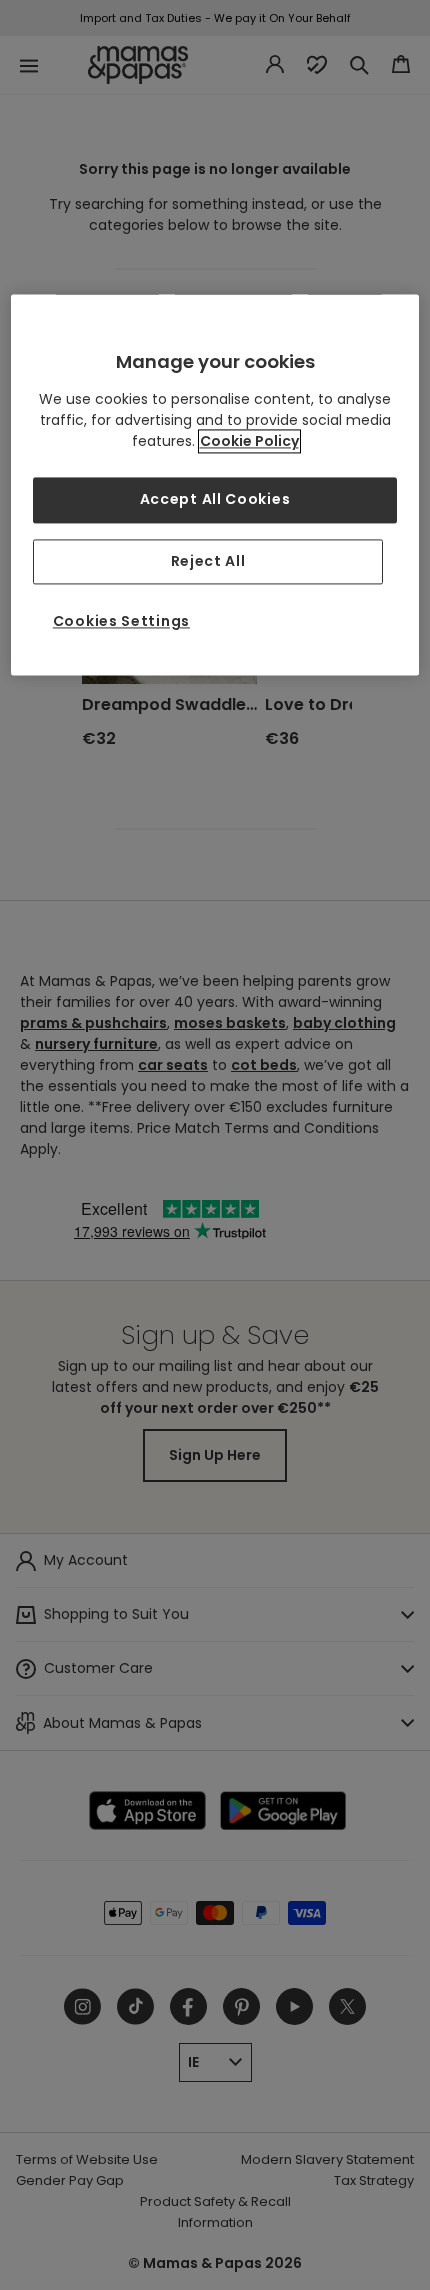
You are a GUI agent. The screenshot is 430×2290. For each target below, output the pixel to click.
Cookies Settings (121, 622)
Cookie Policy (249, 441)
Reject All (208, 561)
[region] (215, 484)
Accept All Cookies (215, 499)
